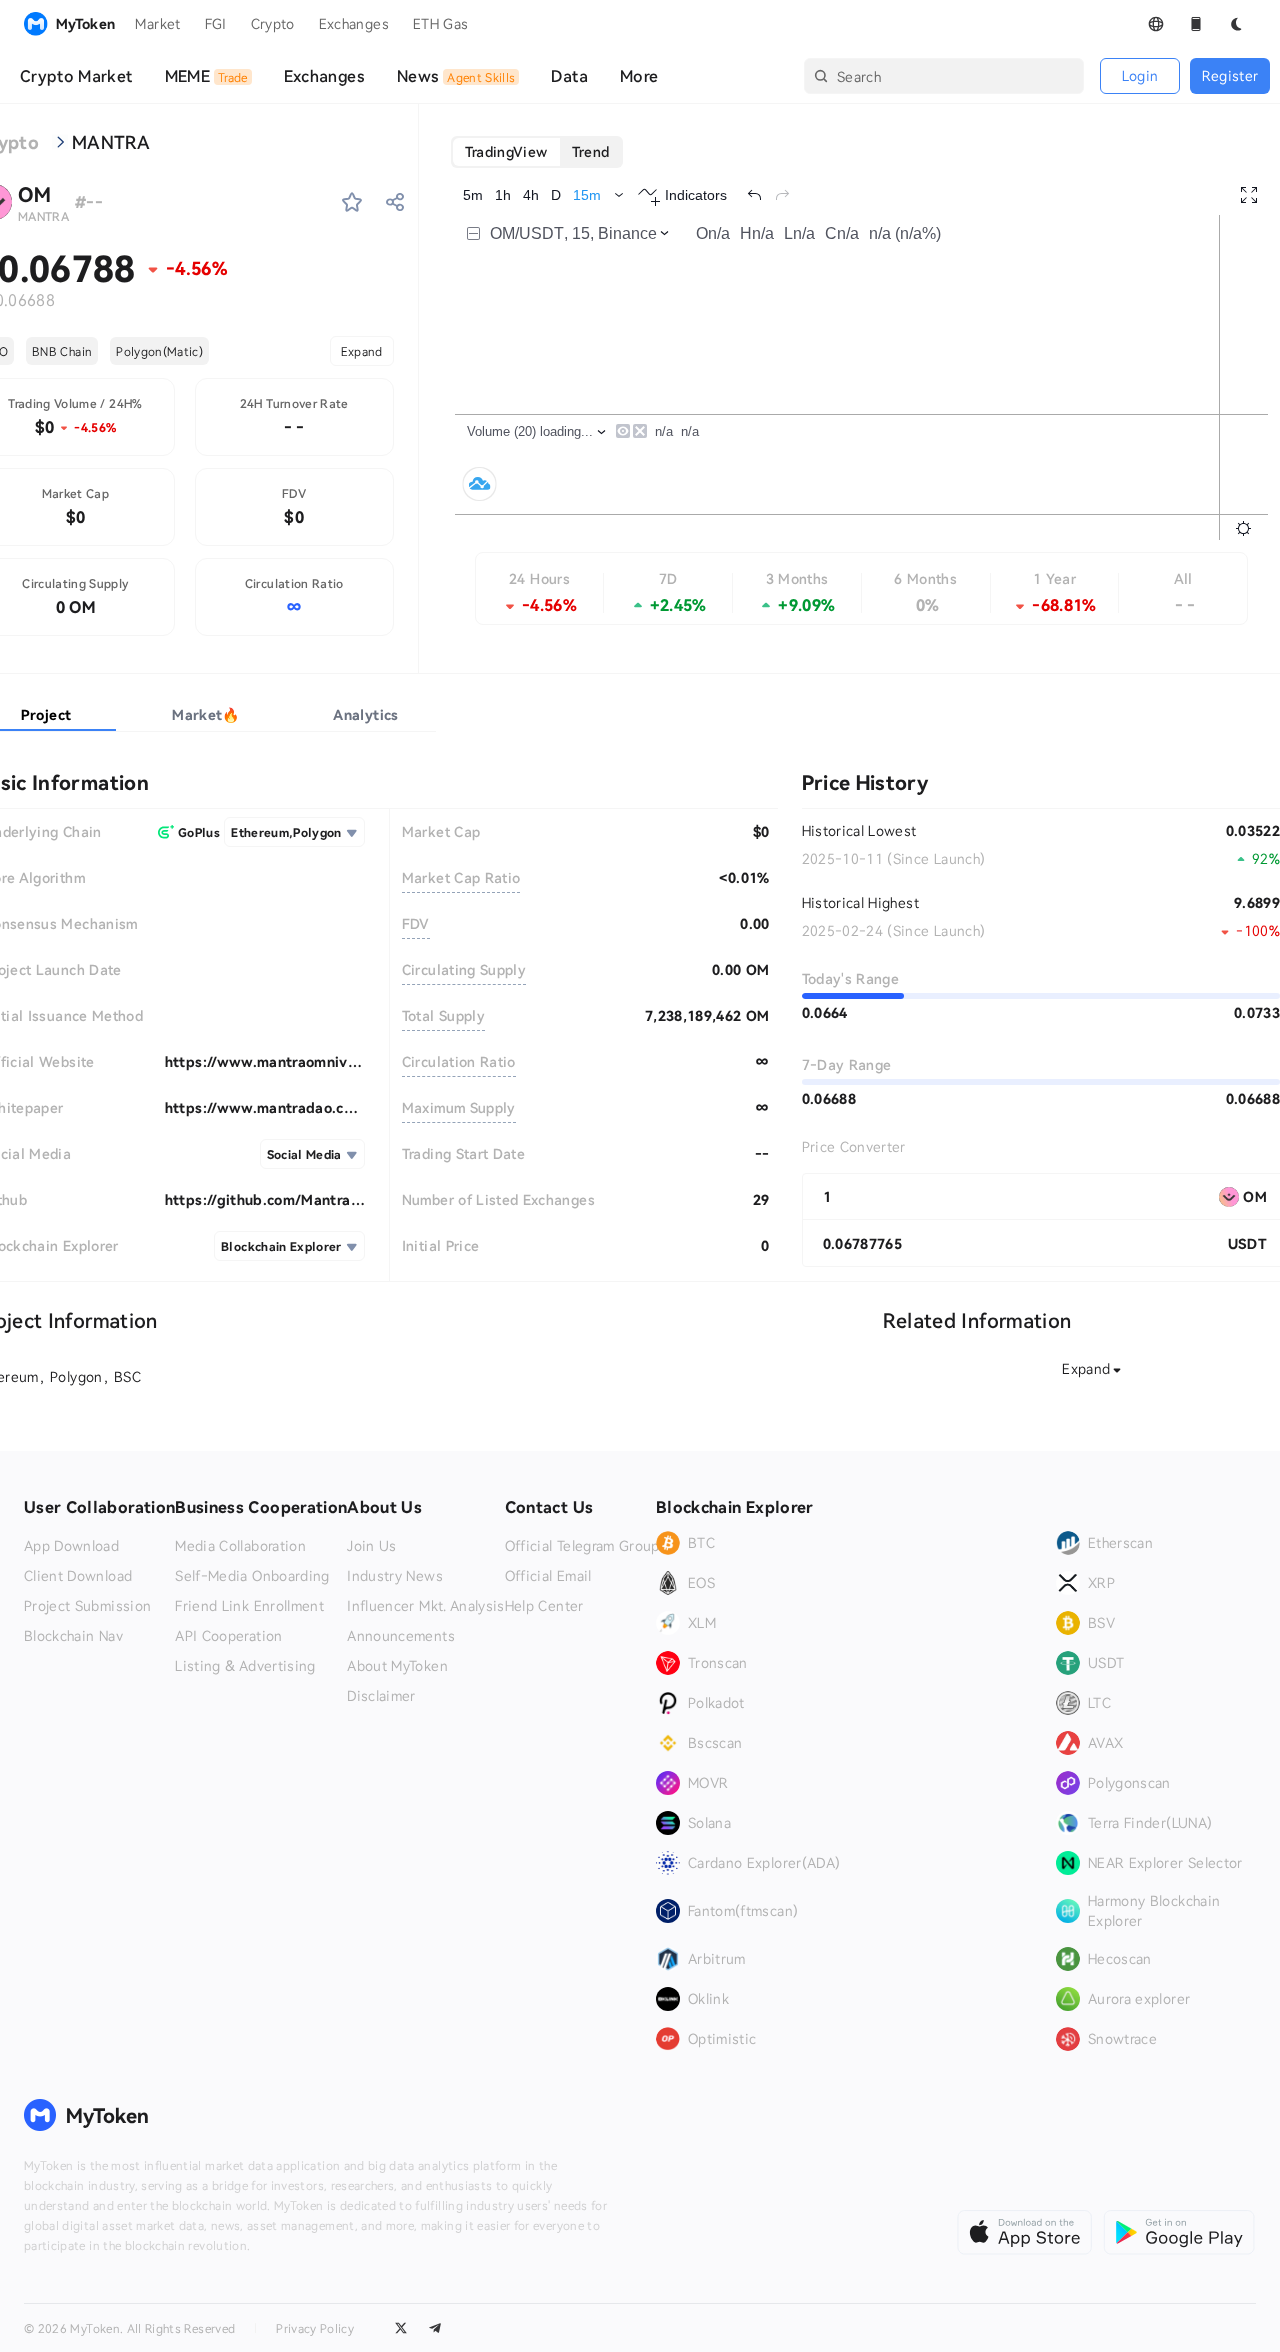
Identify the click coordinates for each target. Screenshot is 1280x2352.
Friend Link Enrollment (249, 1606)
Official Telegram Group (582, 1546)
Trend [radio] (591, 151)
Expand (362, 351)
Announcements (401, 1636)
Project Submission (87, 1606)
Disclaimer (381, 1696)
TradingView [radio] (506, 151)
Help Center (544, 1606)
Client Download (78, 1576)
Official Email (548, 1576)
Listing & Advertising (245, 1666)
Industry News (395, 1576)
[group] (537, 152)
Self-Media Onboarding (252, 1576)
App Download (71, 1546)
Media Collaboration (240, 1546)
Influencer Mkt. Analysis (425, 1606)
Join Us (371, 1546)
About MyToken (397, 1666)
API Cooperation (228, 1636)
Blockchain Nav (73, 1636)
